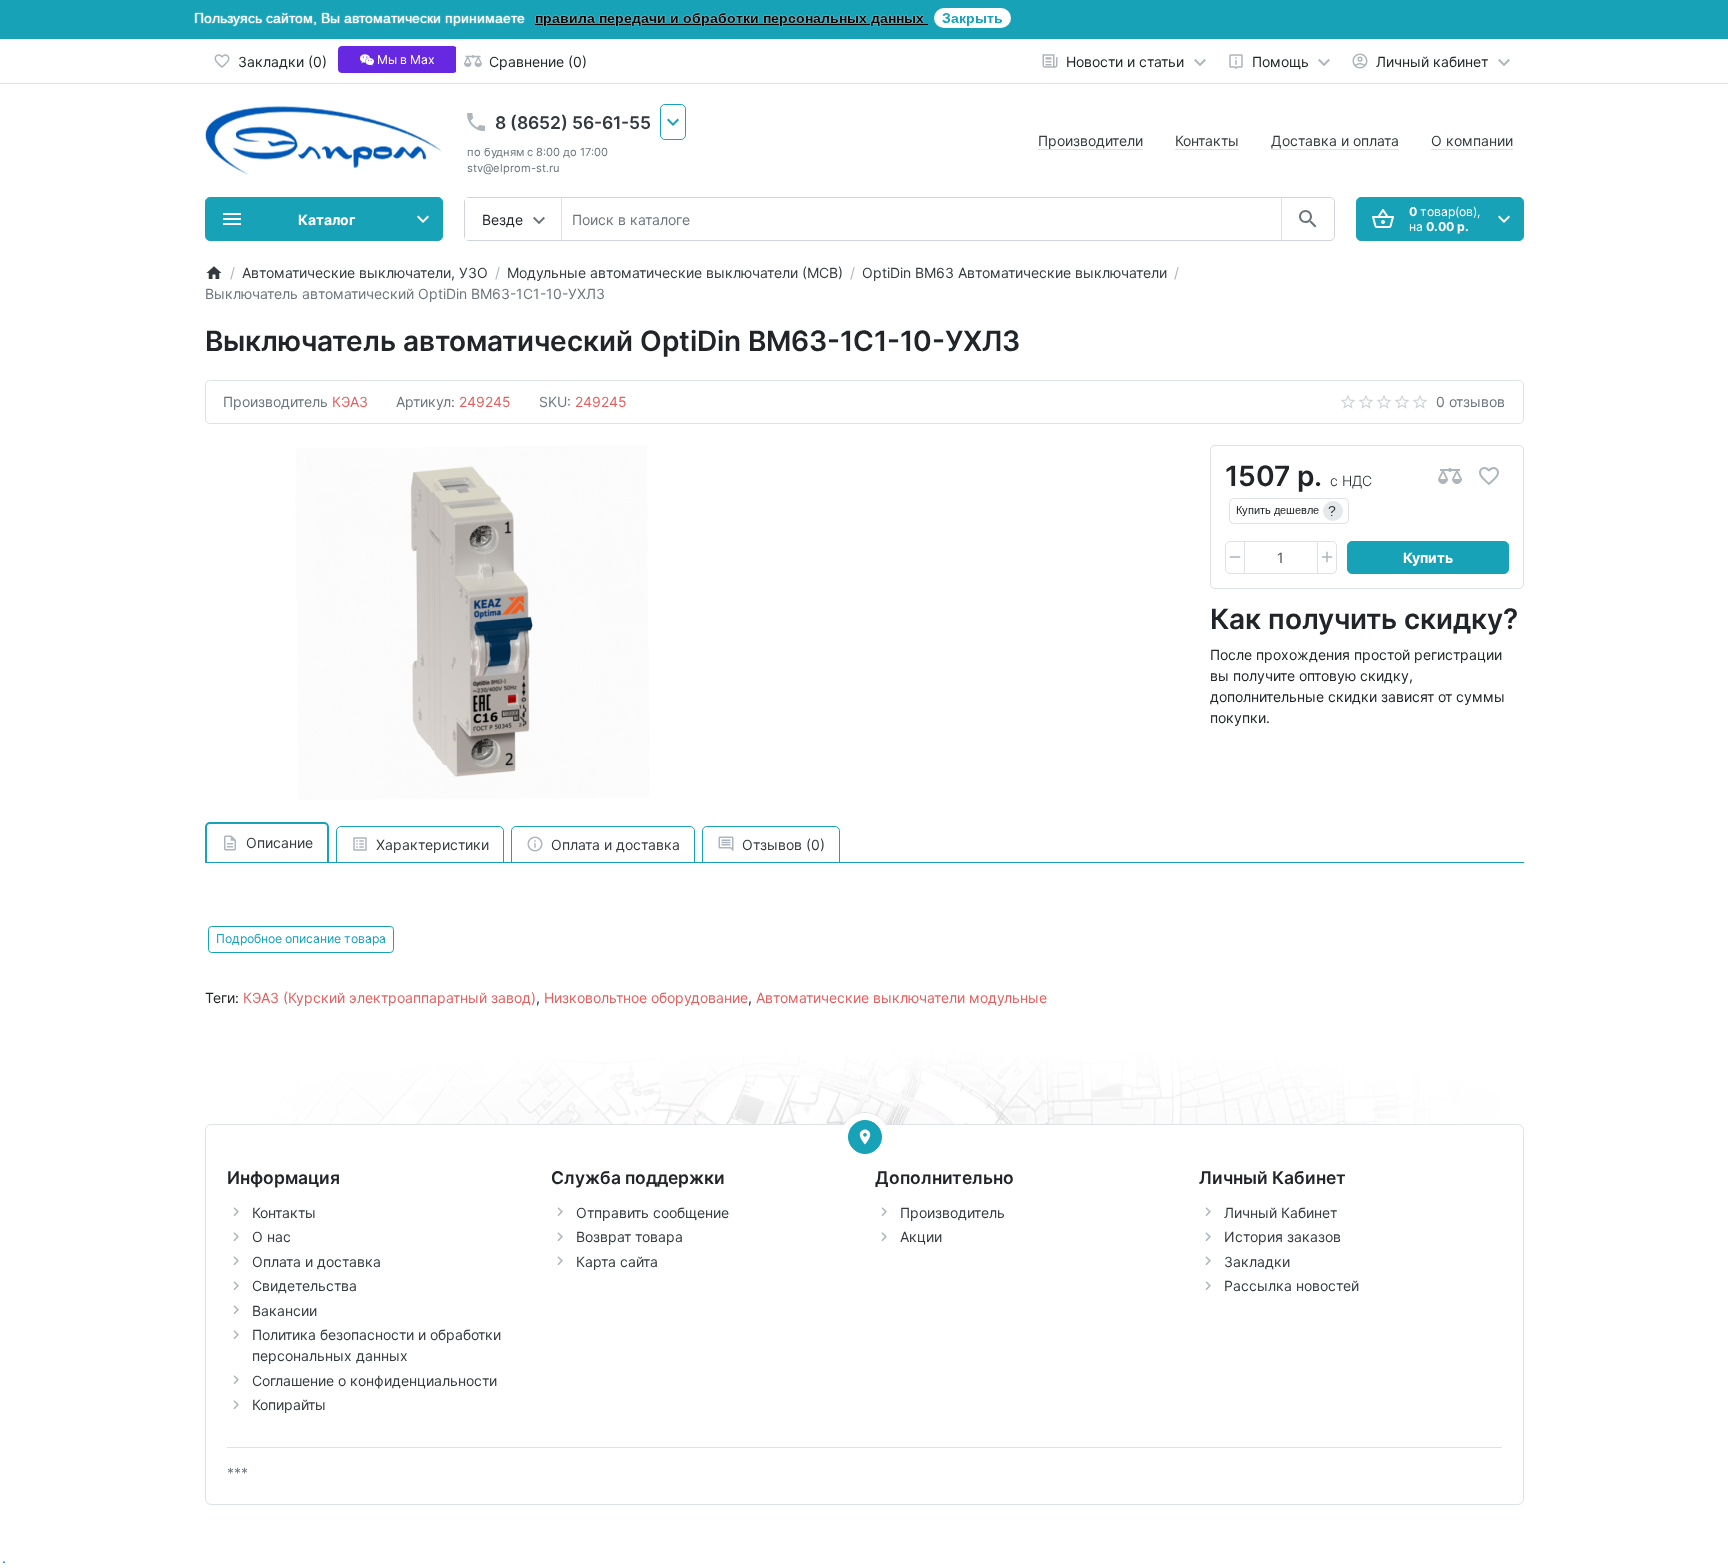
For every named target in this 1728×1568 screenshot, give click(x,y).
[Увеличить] (1327, 558)
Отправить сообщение (652, 1212)
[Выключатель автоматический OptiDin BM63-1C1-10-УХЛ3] (473, 623)
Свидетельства (304, 1285)
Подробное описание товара (301, 938)
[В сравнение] (1450, 476)
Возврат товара (629, 1236)
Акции (921, 1236)
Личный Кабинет (1280, 1212)
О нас (271, 1236)
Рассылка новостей (1291, 1285)
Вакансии (284, 1310)
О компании (1472, 140)
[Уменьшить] (1235, 558)
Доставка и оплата (1335, 140)
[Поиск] (1307, 219)
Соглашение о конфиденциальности (374, 1380)
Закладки (1257, 1261)
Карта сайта (617, 1261)
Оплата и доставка (316, 1261)
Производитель (952, 1212)
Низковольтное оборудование (646, 997)
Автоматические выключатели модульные (901, 997)
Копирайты (289, 1404)
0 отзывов (1470, 401)
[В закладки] (1489, 476)
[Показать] (865, 1137)
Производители (1090, 140)
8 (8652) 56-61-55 (573, 122)
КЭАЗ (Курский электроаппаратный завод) (389, 997)
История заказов (1282, 1236)
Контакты (1207, 140)
